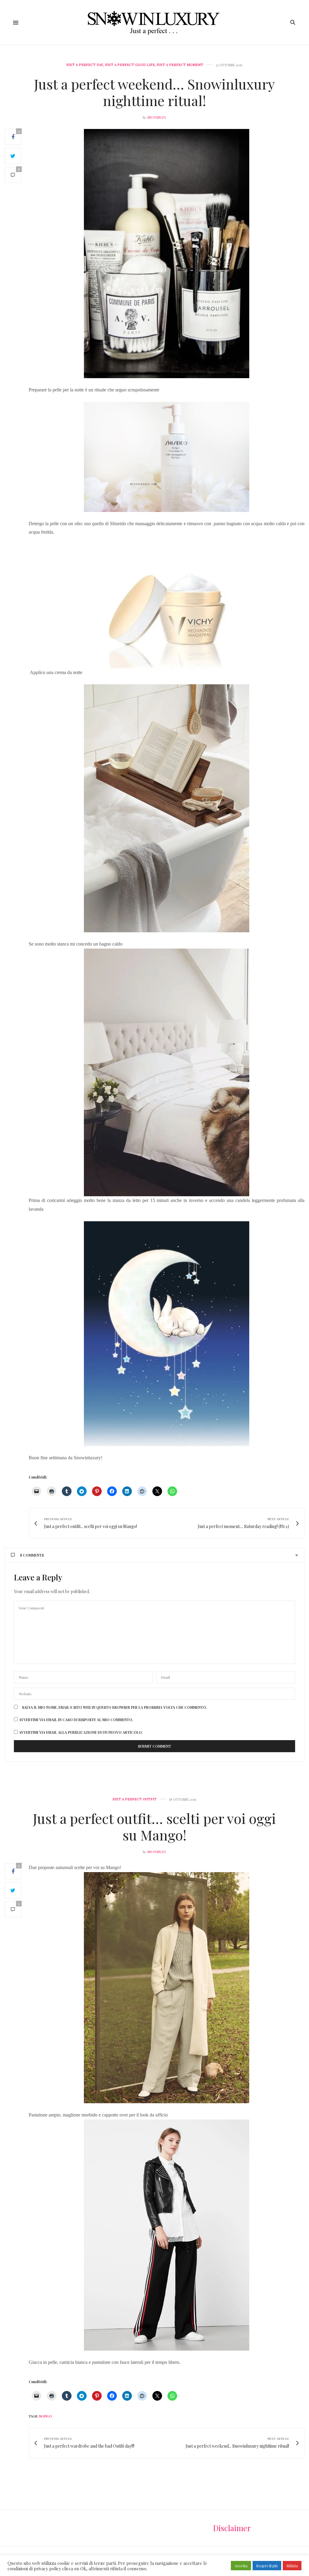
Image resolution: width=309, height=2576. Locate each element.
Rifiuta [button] (292, 2566)
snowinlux (157, 117)
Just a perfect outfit (135, 1799)
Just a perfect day (85, 65)
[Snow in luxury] (154, 22)
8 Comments (32, 1555)
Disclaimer (232, 2528)
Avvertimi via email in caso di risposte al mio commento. (76, 1720)
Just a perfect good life (130, 65)
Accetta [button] (241, 2566)
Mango (45, 2416)
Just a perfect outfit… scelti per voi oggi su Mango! (154, 1826)
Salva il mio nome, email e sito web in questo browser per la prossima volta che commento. (115, 1707)
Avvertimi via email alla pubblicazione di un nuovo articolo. (81, 1732)
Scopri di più (267, 2566)
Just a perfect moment (180, 65)
